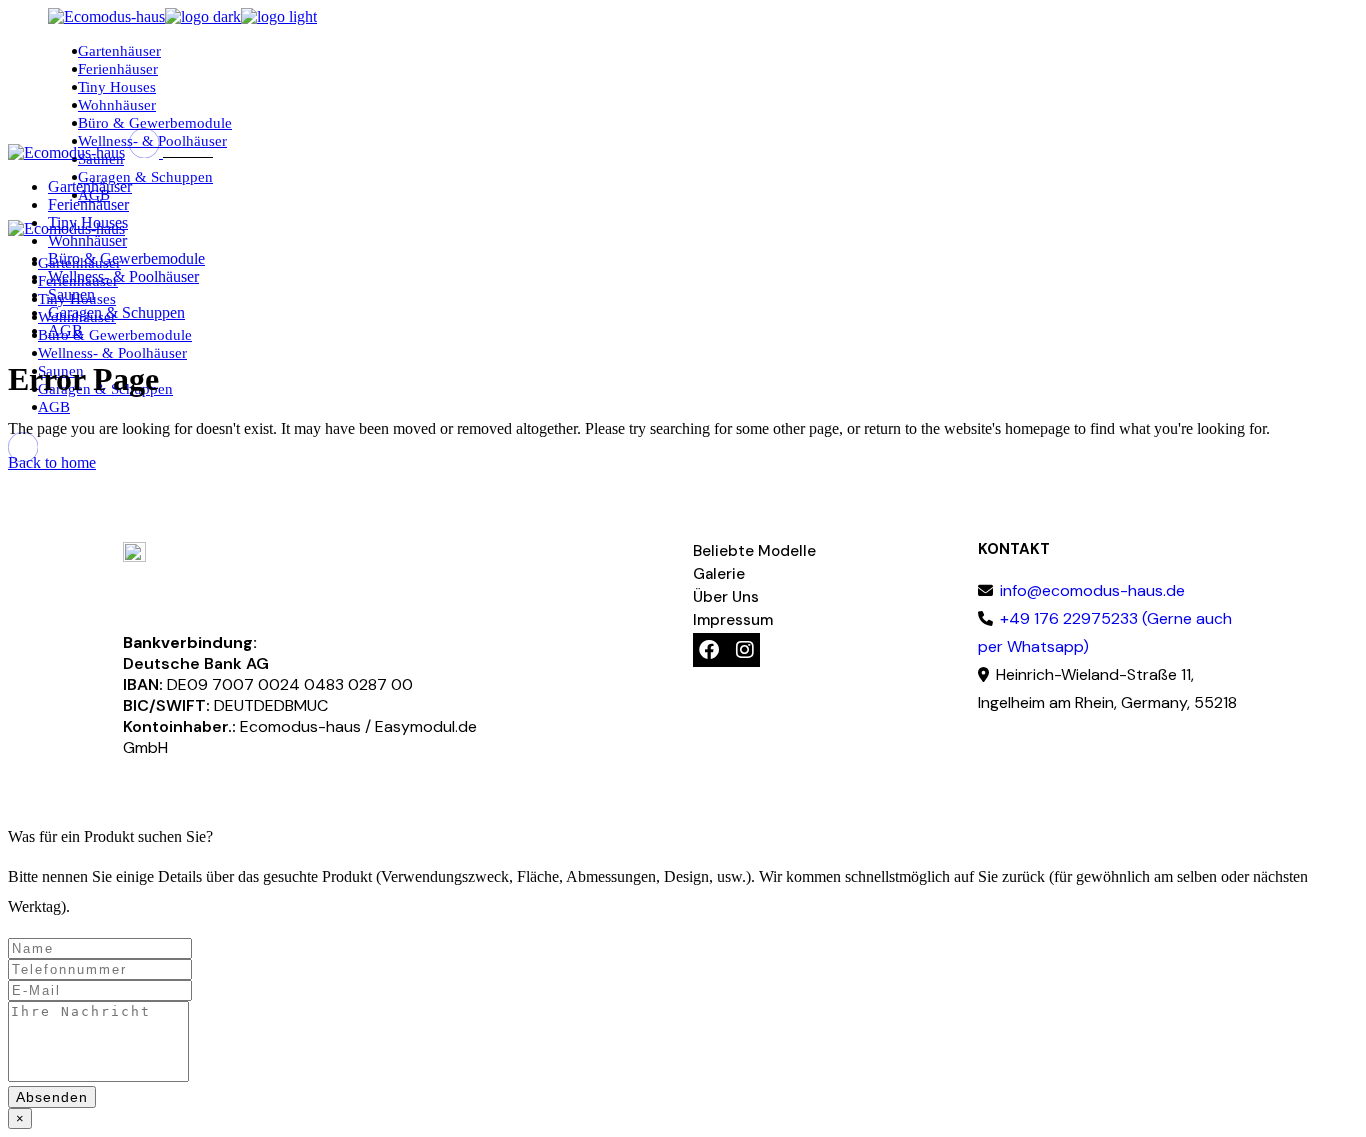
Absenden (52, 1097)
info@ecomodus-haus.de (1090, 590)
